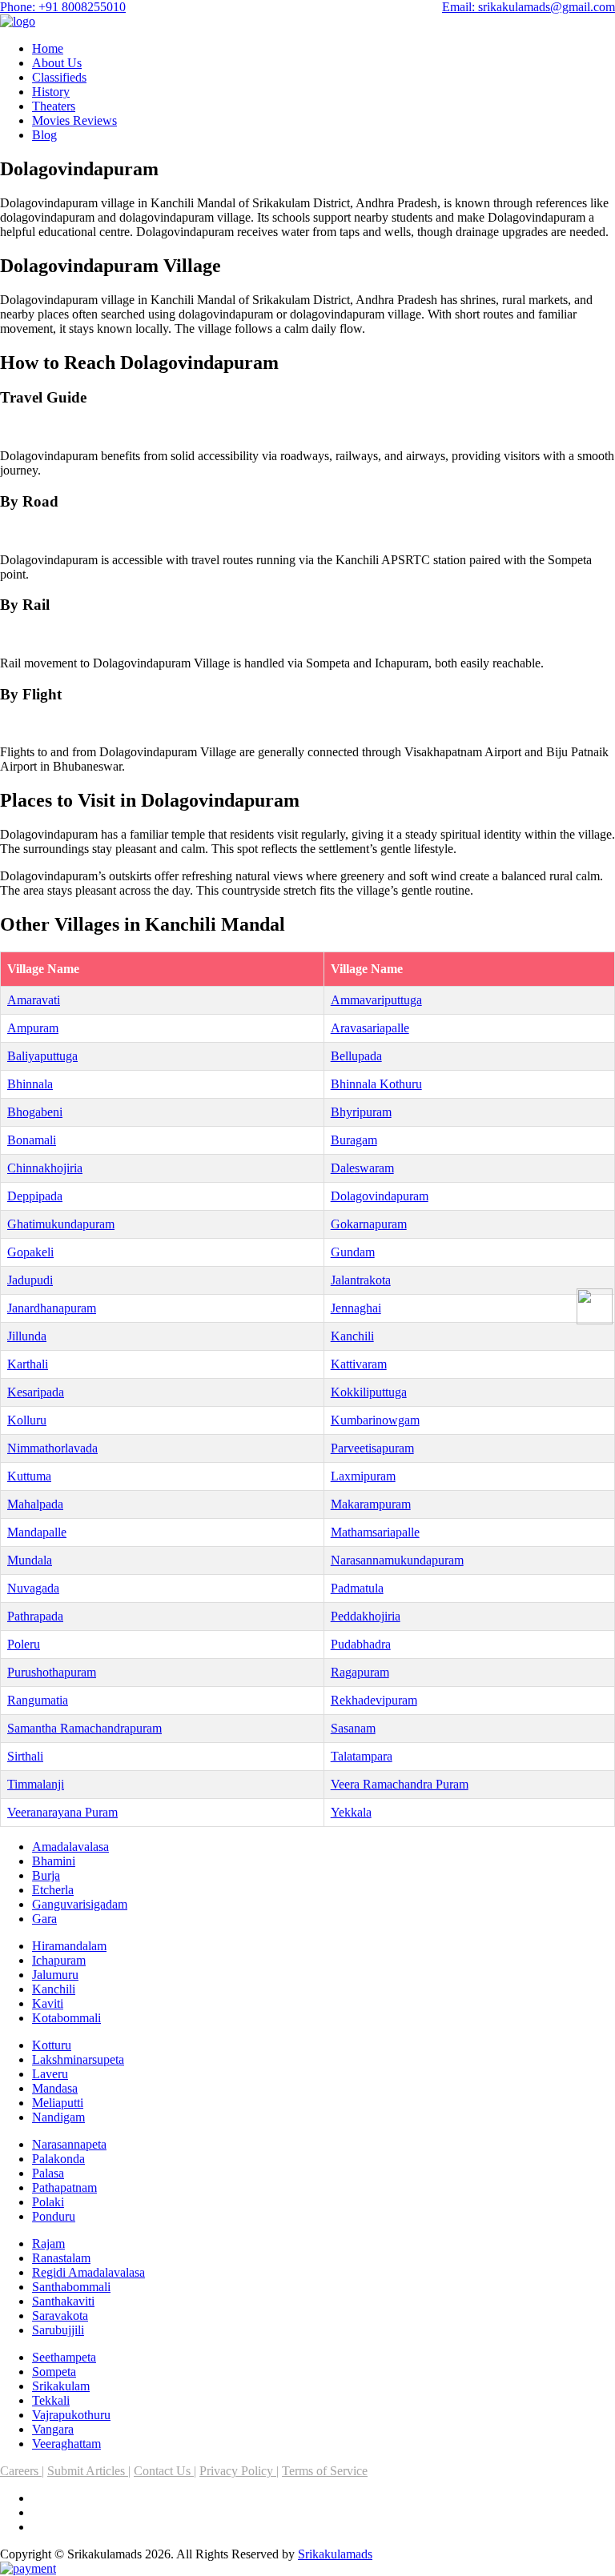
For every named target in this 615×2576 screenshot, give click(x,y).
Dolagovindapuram (380, 1196)
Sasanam (353, 1728)
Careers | (22, 2471)
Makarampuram (371, 1504)
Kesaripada (36, 1392)
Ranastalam (61, 2258)
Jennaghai (356, 1308)
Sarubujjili (58, 2330)
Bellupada (356, 1056)
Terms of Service (325, 2471)
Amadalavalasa (70, 1847)
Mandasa (55, 2088)
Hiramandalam (69, 1946)
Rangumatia (38, 1700)
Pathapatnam (64, 2187)
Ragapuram (360, 1672)
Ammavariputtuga (376, 1000)
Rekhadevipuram (374, 1700)
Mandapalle (37, 1532)
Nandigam (58, 2117)
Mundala (30, 1560)
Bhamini (54, 1861)
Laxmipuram (363, 1476)
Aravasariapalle (370, 1028)
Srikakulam (61, 2386)
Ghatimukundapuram (61, 1224)
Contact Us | (165, 2471)
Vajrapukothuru (71, 2415)
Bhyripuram (361, 1112)
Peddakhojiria (366, 1616)
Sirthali (25, 1756)
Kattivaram (359, 1364)
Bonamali (32, 1140)
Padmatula (357, 1588)
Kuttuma (29, 1476)
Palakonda (58, 2159)
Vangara (53, 2429)
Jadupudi (30, 1280)
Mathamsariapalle (375, 1532)
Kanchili (352, 1336)
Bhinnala (30, 1084)
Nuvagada (33, 1588)
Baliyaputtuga (42, 1056)
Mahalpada (35, 1504)
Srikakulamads (335, 2554)
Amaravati (34, 1000)
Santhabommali (71, 2287)
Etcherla (53, 1890)
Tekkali (51, 2400)
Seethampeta (64, 2357)
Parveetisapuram (372, 1448)
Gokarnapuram (369, 1224)
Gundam (353, 1252)
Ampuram (33, 1028)
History (51, 92)
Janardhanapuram (52, 1308)
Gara (44, 1919)
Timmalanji (36, 1784)
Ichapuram (59, 1960)
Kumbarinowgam (375, 1420)
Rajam (48, 2243)
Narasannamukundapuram (397, 1560)
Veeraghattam (66, 2444)
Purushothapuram (52, 1672)
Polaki (48, 2202)
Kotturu (52, 2045)
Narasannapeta (69, 2144)
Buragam (354, 1140)
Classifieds (59, 77)
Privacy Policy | (239, 2471)
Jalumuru (55, 1975)
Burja (46, 1875)
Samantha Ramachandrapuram (84, 1728)
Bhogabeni (35, 1112)
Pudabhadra (361, 1644)
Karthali (28, 1364)
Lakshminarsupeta (78, 2059)
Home (48, 48)
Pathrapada (35, 1616)
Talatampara (362, 1756)
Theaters (54, 106)
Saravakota (60, 2316)
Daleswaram (362, 1168)
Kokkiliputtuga (369, 1392)
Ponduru (54, 2216)
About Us (57, 63)
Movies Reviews (74, 120)
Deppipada (35, 1196)
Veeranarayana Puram (62, 1812)
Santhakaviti (63, 2301)
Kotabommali (66, 2018)
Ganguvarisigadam (80, 1904)
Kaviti (48, 2003)
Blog (44, 135)
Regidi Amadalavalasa (88, 2272)
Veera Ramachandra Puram (400, 1784)
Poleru (24, 1644)
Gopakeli (30, 1252)
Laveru (50, 2074)
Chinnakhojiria (45, 1168)
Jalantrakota (361, 1280)
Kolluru (27, 1420)
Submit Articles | (89, 2471)
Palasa (48, 2173)
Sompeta (54, 2372)
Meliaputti (58, 2103)
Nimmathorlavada (52, 1448)
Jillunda (27, 1336)
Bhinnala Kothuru (376, 1084)
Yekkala (351, 1812)
